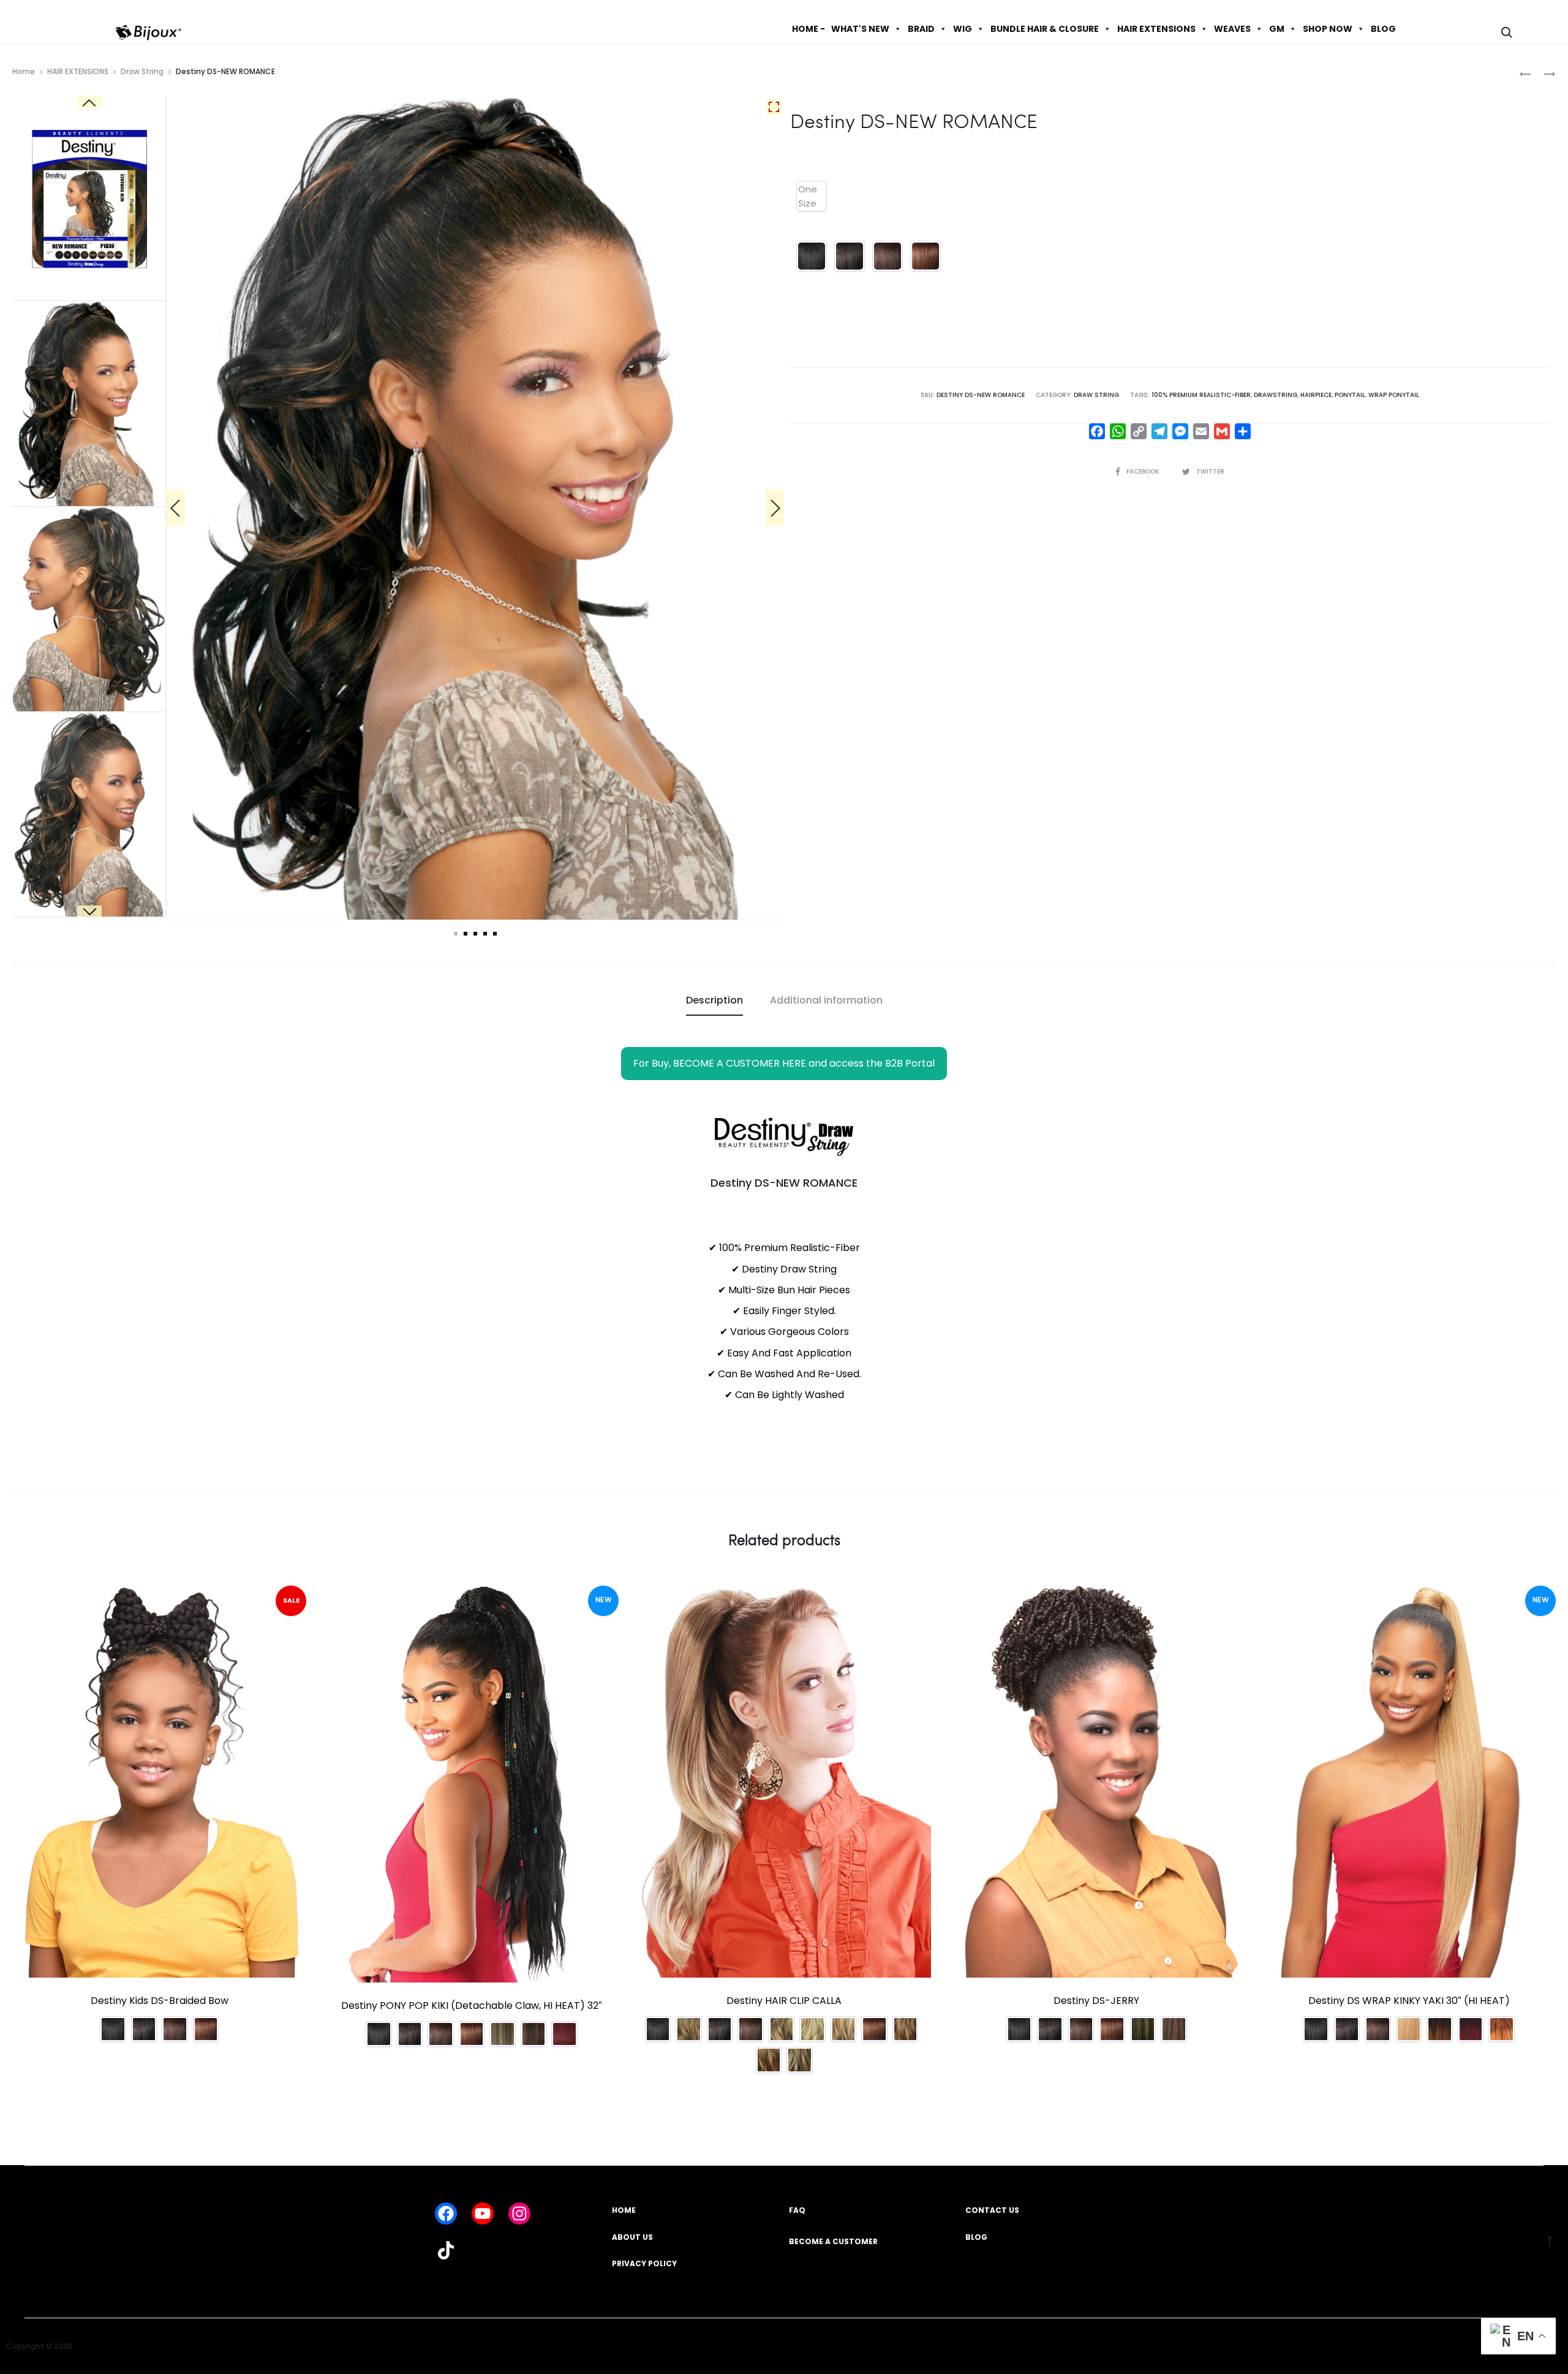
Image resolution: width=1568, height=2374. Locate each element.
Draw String (142, 71)
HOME (624, 2210)
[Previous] (176, 508)
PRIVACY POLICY (644, 2263)
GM (1277, 29)
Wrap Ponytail (1394, 395)
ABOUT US (632, 2237)
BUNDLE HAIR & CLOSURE (1045, 29)
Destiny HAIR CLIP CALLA (784, 2001)
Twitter (1210, 471)
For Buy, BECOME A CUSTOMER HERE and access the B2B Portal (784, 1063)
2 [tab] (466, 934)
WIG (963, 29)
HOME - (809, 29)
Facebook (1144, 471)
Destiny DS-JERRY (1096, 2001)
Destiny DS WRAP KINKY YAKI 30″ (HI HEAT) (1409, 2001)
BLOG (1383, 29)
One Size (808, 196)
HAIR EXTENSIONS (1156, 29)
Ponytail (1350, 395)
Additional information (826, 1000)
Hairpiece (1316, 395)
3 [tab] (475, 934)
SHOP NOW (1328, 29)
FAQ (797, 2210)
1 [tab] (456, 934)
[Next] (775, 508)
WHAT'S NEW (860, 29)
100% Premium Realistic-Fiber (1201, 395)
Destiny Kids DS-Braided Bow (160, 2001)
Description (714, 1000)
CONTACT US (992, 2210)
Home (24, 71)
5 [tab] (495, 934)
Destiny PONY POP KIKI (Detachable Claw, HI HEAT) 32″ (472, 2005)
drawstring (1276, 395)
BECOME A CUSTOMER (833, 2241)
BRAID (921, 29)
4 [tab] (485, 934)
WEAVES (1232, 29)
